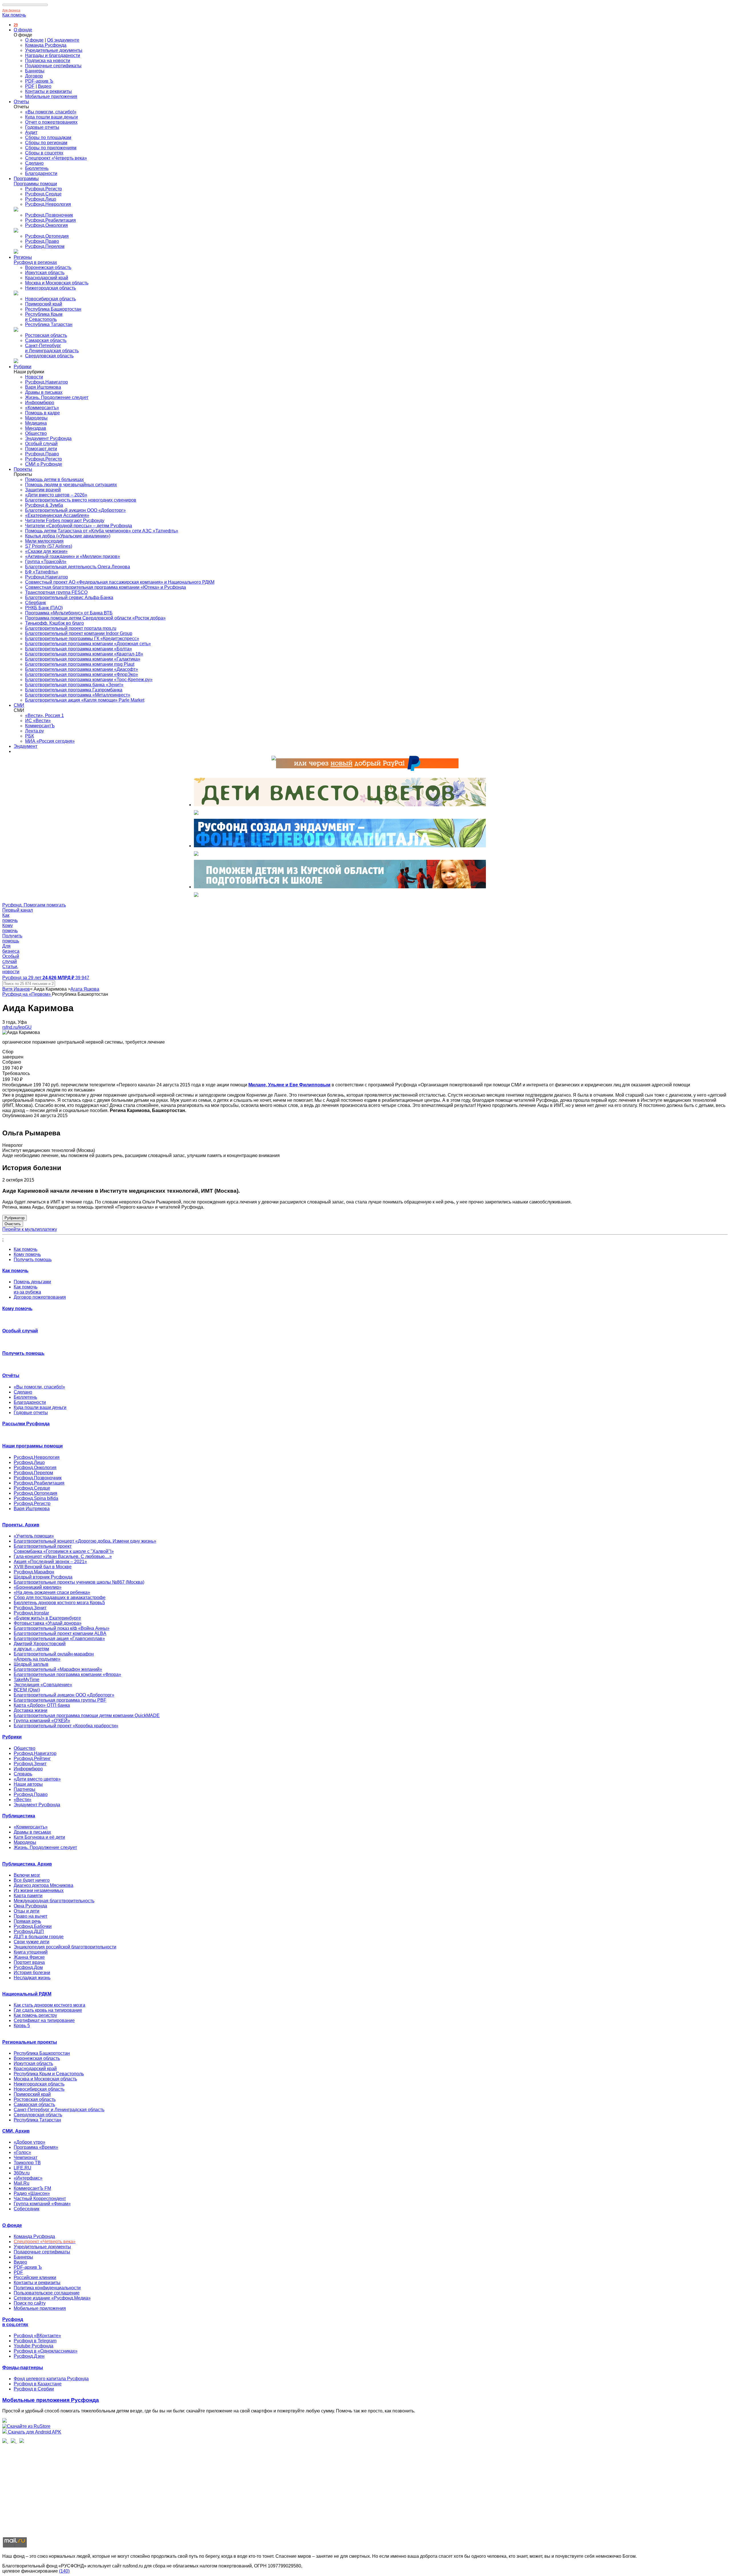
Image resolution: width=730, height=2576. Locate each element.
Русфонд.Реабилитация (50, 220)
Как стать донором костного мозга (49, 2005)
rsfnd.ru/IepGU (17, 1027)
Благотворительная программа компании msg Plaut (80, 664)
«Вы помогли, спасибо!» (51, 112)
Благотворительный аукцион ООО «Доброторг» (75, 510)
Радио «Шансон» (32, 2193)
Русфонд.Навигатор (46, 382)
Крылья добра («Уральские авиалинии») (68, 536)
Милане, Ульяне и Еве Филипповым (289, 1085)
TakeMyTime (27, 1680)
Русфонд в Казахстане (38, 2384)
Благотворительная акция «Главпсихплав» (59, 1639)
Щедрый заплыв (31, 1664)
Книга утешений (31, 1952)
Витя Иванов (16, 989)
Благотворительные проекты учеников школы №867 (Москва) (79, 1582)
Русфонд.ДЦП (29, 1932)
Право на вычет (31, 1916)
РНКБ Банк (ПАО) (44, 608)
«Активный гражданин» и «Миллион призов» (73, 556)
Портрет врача (29, 1962)
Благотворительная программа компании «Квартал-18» (84, 654)
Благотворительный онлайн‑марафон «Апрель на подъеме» (54, 1656)
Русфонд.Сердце (43, 194)
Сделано (34, 163)
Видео (45, 86)
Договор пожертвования (40, 1297)
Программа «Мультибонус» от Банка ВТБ (69, 613)
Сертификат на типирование (44, 2020)
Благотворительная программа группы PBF (60, 1700)
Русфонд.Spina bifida (36, 1498)
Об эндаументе (63, 40)
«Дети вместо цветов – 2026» (56, 495)
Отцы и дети (27, 1911)
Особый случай (41, 444)
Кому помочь (27, 1254)
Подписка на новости (48, 61)
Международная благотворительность (54, 1901)
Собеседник (27, 2209)
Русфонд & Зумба (44, 505)
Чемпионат (26, 2157)
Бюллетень (37, 168)
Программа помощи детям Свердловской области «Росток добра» (95, 618)
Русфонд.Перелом (45, 246)
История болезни (32, 1973)
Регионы (23, 257)
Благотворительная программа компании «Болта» (79, 649)
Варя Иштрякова (43, 387)
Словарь (23, 1774)
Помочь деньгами (32, 1282)
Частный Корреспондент (40, 2199)
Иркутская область (45, 273)
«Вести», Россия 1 (44, 715)
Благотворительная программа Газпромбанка (74, 690)
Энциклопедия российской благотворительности (65, 1947)
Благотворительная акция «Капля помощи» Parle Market (85, 700)
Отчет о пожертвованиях (51, 122)
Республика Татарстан (49, 324)
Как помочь (14, 15)
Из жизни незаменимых (39, 1890)
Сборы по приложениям (51, 148)
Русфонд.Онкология (46, 225)
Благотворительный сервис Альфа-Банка (69, 597)
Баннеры (35, 71)
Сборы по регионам (46, 143)
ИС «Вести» (38, 721)
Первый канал (18, 910)
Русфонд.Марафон (34, 1572)
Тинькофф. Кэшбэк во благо (54, 623)
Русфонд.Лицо (41, 199)
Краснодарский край (47, 278)
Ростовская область (46, 335)
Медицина (36, 423)
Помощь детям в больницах (54, 479)
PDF (30, 86)
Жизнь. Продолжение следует (57, 397)
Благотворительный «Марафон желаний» (58, 1669)
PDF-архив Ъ (39, 81)
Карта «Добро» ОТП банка (42, 1705)
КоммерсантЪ (40, 726)
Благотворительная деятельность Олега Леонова (78, 567)
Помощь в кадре (42, 413)
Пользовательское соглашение (47, 2293)
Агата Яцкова (85, 989)
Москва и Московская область (57, 283)
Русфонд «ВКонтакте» (37, 2336)
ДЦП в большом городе (39, 1937)
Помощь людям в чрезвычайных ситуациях (71, 485)
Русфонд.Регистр (43, 189)
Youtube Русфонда (34, 2346)
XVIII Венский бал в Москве (43, 1567)
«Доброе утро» (30, 2142)
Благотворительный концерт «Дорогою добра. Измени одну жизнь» (85, 1541)
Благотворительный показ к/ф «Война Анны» (62, 1628)
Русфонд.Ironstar (31, 1613)
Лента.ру (35, 731)
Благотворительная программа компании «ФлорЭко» (82, 674)
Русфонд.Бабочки (33, 1926)
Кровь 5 (22, 2026)
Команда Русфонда (46, 45)
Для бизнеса (11, 10)
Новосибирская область (50, 299)
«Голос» (22, 2152)
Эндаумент (26, 746)
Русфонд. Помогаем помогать (34, 905)
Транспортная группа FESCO (56, 592)
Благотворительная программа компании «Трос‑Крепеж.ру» (89, 680)
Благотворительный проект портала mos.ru (71, 628)
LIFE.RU (23, 2168)
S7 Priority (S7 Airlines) (49, 546)
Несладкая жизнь (32, 1978)
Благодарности (41, 173)
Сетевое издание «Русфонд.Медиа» (52, 2298)
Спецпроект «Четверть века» (56, 158)
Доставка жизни (31, 1710)
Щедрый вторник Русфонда (43, 1577)
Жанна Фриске (29, 1957)
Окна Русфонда (30, 1906)
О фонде (23, 30)
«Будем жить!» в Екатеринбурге (47, 1618)
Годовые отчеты (42, 127)
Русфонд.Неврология (48, 204)
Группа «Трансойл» (46, 562)
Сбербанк (36, 603)
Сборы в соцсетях (44, 153)
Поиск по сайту (30, 2303)
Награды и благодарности (53, 55)
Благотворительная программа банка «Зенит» (74, 685)
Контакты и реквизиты (48, 91)
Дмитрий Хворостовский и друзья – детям (40, 1646)
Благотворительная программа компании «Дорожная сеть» (88, 644)
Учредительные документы (54, 50)
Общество (36, 433)
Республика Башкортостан (53, 309)
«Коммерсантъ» (42, 408)
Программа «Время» (36, 2147)
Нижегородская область (50, 288)
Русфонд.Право (42, 241)
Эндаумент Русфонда (48, 438)
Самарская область (46, 340)
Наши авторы (28, 1784)
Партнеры (25, 1789)
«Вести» (23, 1800)
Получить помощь (33, 1260)
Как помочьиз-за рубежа (27, 1289)
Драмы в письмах (44, 392)
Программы (26, 179)
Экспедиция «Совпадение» (43, 1685)
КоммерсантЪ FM (32, 2188)
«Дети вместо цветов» (37, 1779)
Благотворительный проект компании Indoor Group (79, 633)
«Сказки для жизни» (46, 551)
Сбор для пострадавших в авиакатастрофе (60, 1597)
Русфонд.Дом (28, 1967)
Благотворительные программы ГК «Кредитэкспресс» (82, 639)
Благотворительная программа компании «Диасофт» (82, 669)
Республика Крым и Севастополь (44, 317)
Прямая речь (27, 1921)
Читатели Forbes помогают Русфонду (65, 521)
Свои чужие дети (32, 1942)
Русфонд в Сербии (34, 2389)
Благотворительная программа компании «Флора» (67, 1674)
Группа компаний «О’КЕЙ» (42, 1721)
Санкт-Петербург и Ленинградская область (52, 348)
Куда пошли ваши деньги (51, 117)
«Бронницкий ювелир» (38, 1587)
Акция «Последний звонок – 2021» (50, 1562)
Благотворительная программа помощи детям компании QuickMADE (87, 1715)
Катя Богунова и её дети (39, 1837)
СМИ (19, 705)
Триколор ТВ (27, 2163)
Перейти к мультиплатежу (30, 1229)
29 (16, 25)
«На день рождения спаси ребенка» (52, 1592)
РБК (30, 736)
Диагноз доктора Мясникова (43, 1885)
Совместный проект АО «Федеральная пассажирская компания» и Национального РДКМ (120, 582)
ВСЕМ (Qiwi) (27, 1690)
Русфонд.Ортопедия (47, 236)
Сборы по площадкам (48, 138)
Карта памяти (28, 1896)
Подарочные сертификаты (53, 66)
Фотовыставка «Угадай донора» (48, 1623)
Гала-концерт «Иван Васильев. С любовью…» (63, 1556)
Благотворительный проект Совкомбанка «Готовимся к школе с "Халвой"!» (64, 1549)
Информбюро (40, 403)
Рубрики (23, 367)
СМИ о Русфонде (44, 464)
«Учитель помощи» (34, 1536)
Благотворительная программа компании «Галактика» (83, 659)
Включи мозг (27, 1875)
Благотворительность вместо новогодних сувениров (81, 500)
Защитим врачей (43, 490)
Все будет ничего (32, 1880)
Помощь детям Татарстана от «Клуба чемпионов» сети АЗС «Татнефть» (102, 531)
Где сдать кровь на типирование (48, 2010)
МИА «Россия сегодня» (50, 741)
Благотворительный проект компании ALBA (60, 1633)
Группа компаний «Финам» (42, 2204)
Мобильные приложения (51, 96)
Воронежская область (48, 267)
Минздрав (36, 428)
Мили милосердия (44, 541)
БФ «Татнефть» (42, 572)
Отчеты (21, 102)
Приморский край (44, 304)
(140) (64, 2571)
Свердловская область (49, 356)
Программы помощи (35, 184)
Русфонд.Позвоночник (49, 215)
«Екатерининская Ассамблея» (57, 515)
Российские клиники (35, 2277)
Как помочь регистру (35, 2015)
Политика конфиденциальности (47, 2288)
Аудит (31, 132)
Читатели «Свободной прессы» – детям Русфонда (79, 526)
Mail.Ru (22, 2183)
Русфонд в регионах (35, 262)
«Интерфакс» (28, 2178)
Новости (34, 377)
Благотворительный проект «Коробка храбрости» (66, 1726)
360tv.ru (22, 2173)
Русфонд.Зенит (30, 1608)
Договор (34, 76)
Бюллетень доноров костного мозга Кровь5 (59, 1603)
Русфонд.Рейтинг (32, 1759)
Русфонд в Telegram (35, 2341)
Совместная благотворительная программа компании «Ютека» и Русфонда (106, 587)
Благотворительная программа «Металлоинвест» (78, 695)
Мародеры (36, 418)
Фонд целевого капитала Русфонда (51, 2379)
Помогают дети (41, 449)
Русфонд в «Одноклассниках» (46, 2351)
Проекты (23, 469)
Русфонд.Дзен (29, 2356)
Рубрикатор (15, 1218)
